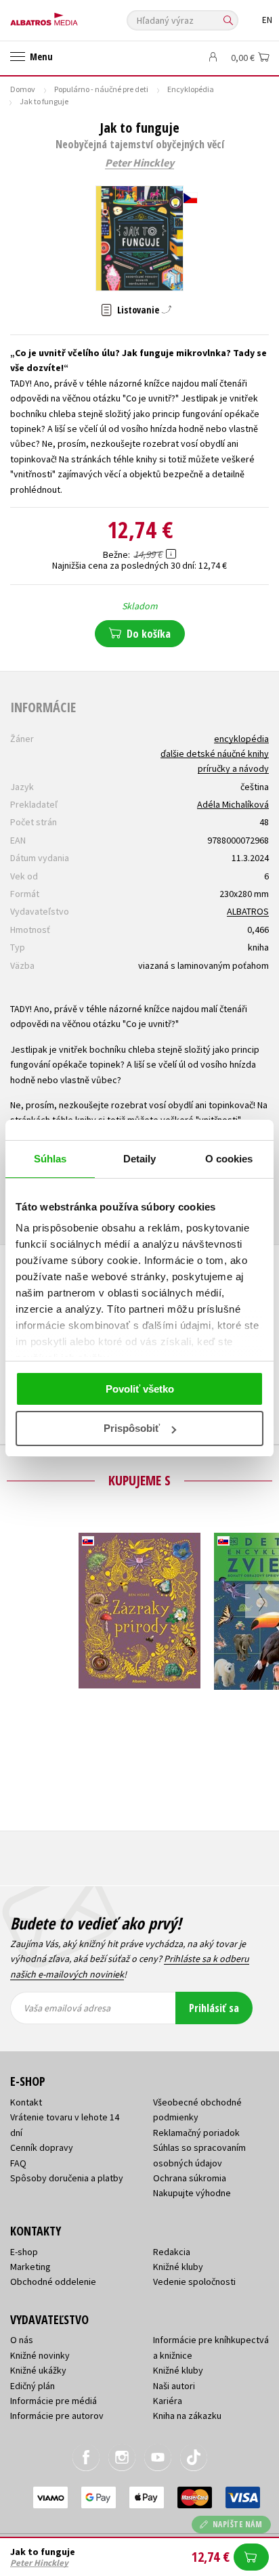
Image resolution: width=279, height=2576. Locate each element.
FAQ (18, 2163)
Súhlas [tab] (50, 1159)
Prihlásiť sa (214, 2008)
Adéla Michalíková (233, 804)
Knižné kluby (178, 2267)
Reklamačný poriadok (196, 2133)
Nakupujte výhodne (192, 2193)
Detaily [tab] (140, 1159)
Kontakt (26, 2102)
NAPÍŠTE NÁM (238, 2524)
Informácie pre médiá (53, 2401)
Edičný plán (33, 2386)
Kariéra (168, 2401)
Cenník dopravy (42, 2147)
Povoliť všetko (140, 1389)
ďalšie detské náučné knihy (215, 754)
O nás (22, 2340)
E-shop (24, 2252)
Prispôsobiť (132, 1428)
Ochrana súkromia (190, 2178)
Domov (23, 89)
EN (267, 20)
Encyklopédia (191, 89)
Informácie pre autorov (57, 2416)
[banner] (71, 16)
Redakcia (172, 2252)
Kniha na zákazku (187, 2416)
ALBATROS (248, 911)
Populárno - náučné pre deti (101, 89)
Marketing (30, 2267)
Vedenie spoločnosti (194, 2282)
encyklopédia (241, 739)
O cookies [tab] (229, 1159)
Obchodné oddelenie (53, 2282)
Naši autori (174, 2386)
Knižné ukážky (38, 2370)
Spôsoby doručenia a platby (67, 2178)
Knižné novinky (40, 2355)
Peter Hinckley (139, 163)
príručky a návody (233, 768)
